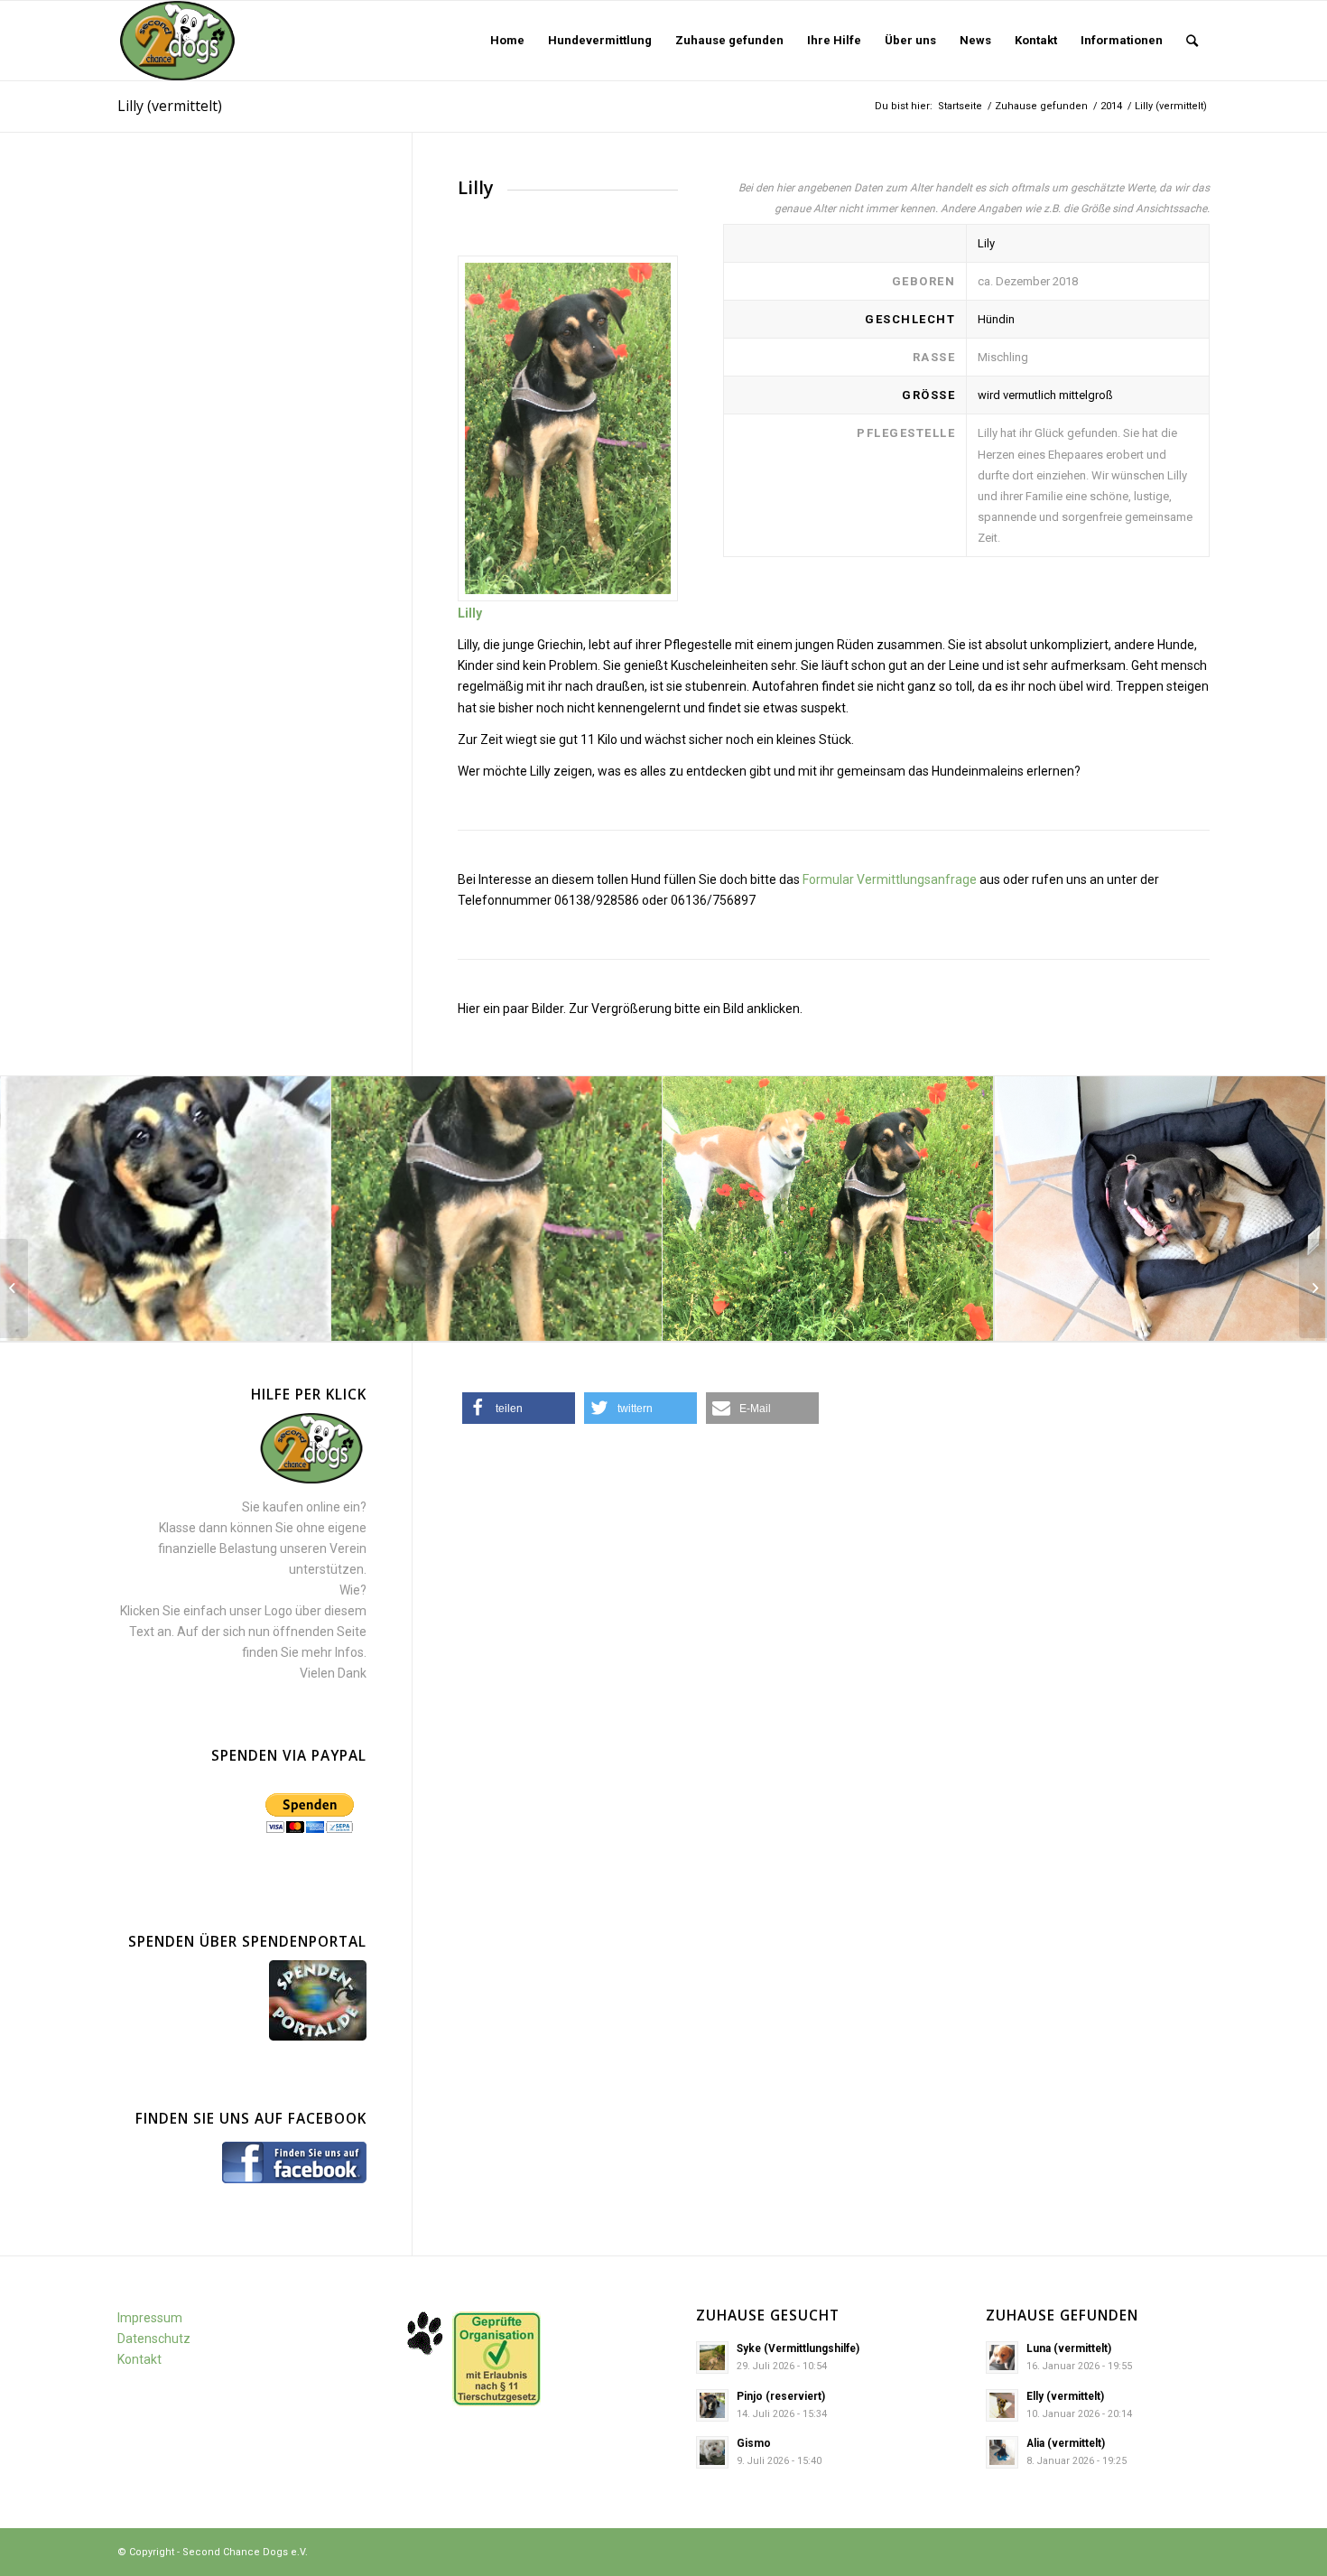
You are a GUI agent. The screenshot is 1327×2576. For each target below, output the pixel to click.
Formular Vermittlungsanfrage (890, 879)
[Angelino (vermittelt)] (14, 1288)
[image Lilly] (497, 1209)
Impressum (150, 2318)
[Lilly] (568, 428)
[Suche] (1192, 41)
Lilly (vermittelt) (170, 106)
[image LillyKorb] (1160, 1209)
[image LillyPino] (828, 1209)
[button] (519, 1408)
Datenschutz (154, 2339)
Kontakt (139, 2359)
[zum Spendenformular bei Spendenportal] (318, 2036)
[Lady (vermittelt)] (1313, 1288)
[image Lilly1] (166, 1209)
